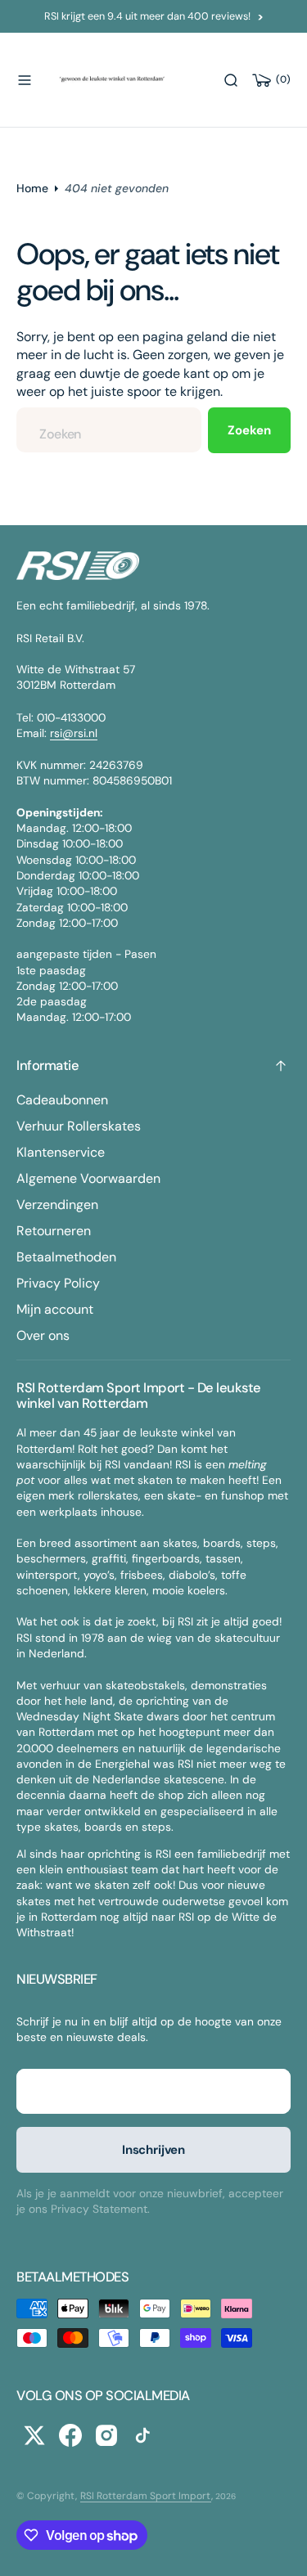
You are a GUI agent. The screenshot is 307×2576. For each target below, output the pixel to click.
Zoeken (249, 430)
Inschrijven (153, 2150)
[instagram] (106, 2435)
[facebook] (70, 2435)
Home (32, 188)
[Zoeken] (231, 80)
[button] (25, 80)
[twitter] (34, 2435)
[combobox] (109, 430)
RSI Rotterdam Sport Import (146, 2496)
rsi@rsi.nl (74, 733)
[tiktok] (142, 2435)
